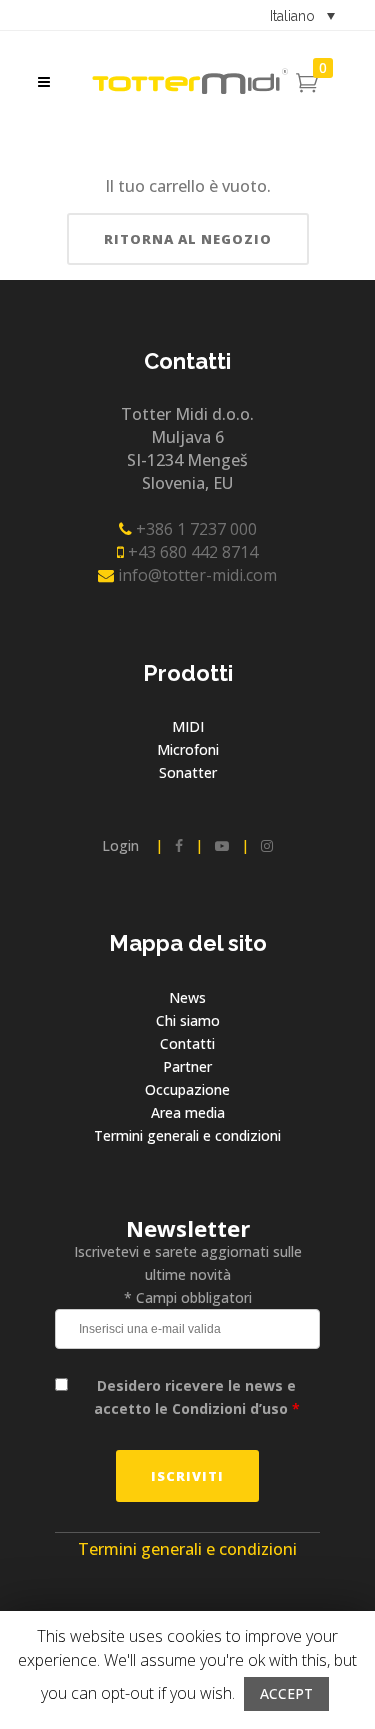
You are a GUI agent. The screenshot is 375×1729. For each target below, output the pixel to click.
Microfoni (188, 749)
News (187, 997)
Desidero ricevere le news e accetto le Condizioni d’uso (197, 1397)
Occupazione (187, 1089)
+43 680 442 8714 (191, 552)
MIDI (188, 726)
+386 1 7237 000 (194, 529)
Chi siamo (188, 1020)
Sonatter (188, 772)
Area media (188, 1112)
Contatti (187, 1043)
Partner (187, 1066)
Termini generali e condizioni (187, 1135)
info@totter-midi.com (195, 575)
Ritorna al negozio (188, 239)
